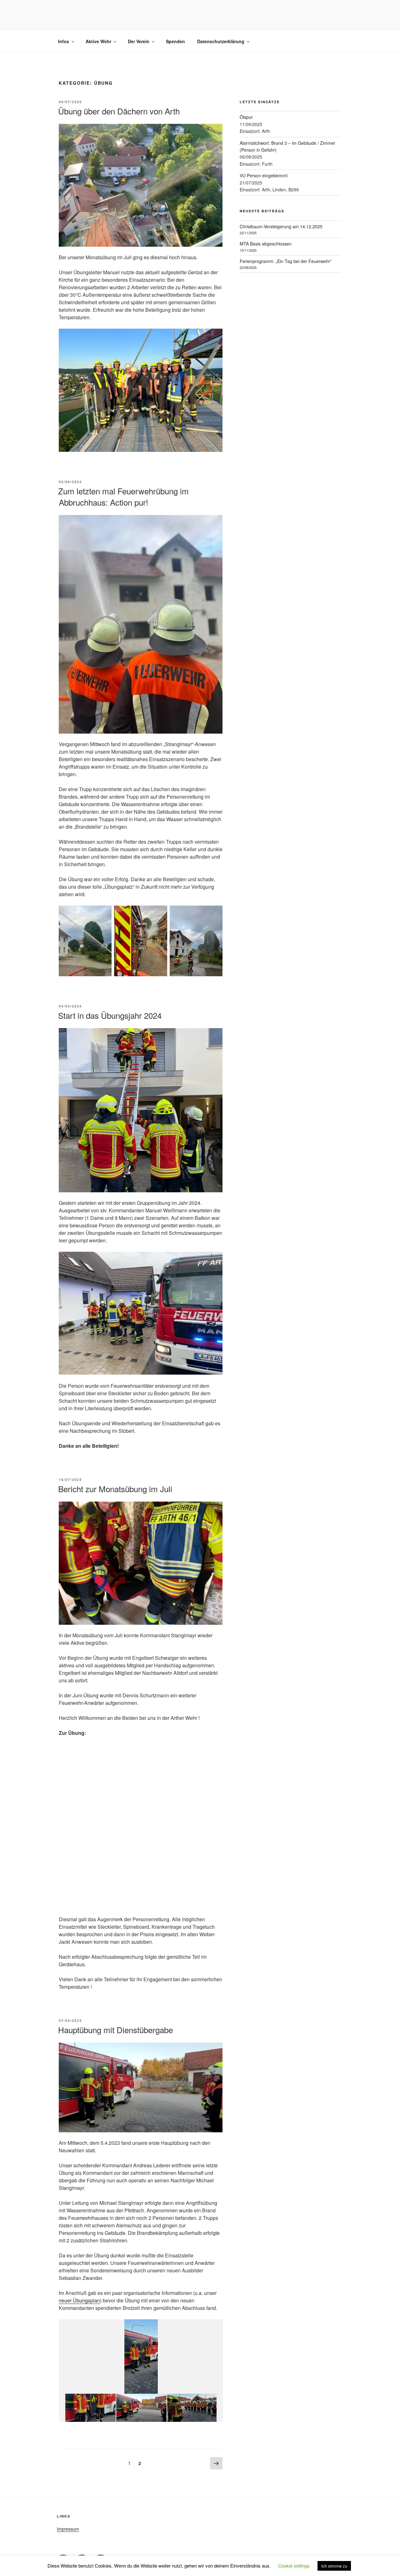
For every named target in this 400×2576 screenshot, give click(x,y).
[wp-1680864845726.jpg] (192, 2408)
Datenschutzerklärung (221, 41)
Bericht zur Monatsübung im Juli (115, 1489)
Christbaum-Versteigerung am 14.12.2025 (281, 226)
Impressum (68, 2529)
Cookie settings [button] (294, 2566)
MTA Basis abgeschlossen (266, 244)
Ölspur (246, 117)
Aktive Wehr (98, 41)
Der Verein (139, 41)
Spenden (175, 41)
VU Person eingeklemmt (264, 175)
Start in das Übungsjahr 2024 (110, 1015)
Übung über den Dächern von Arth (119, 111)
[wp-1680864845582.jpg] (141, 2408)
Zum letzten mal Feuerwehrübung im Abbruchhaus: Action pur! (123, 496)
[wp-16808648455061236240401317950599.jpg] (90, 2408)
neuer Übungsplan (79, 2300)
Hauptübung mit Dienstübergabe (115, 2030)
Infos (64, 41)
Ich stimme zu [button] (334, 2566)
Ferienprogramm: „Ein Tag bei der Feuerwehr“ (286, 261)
